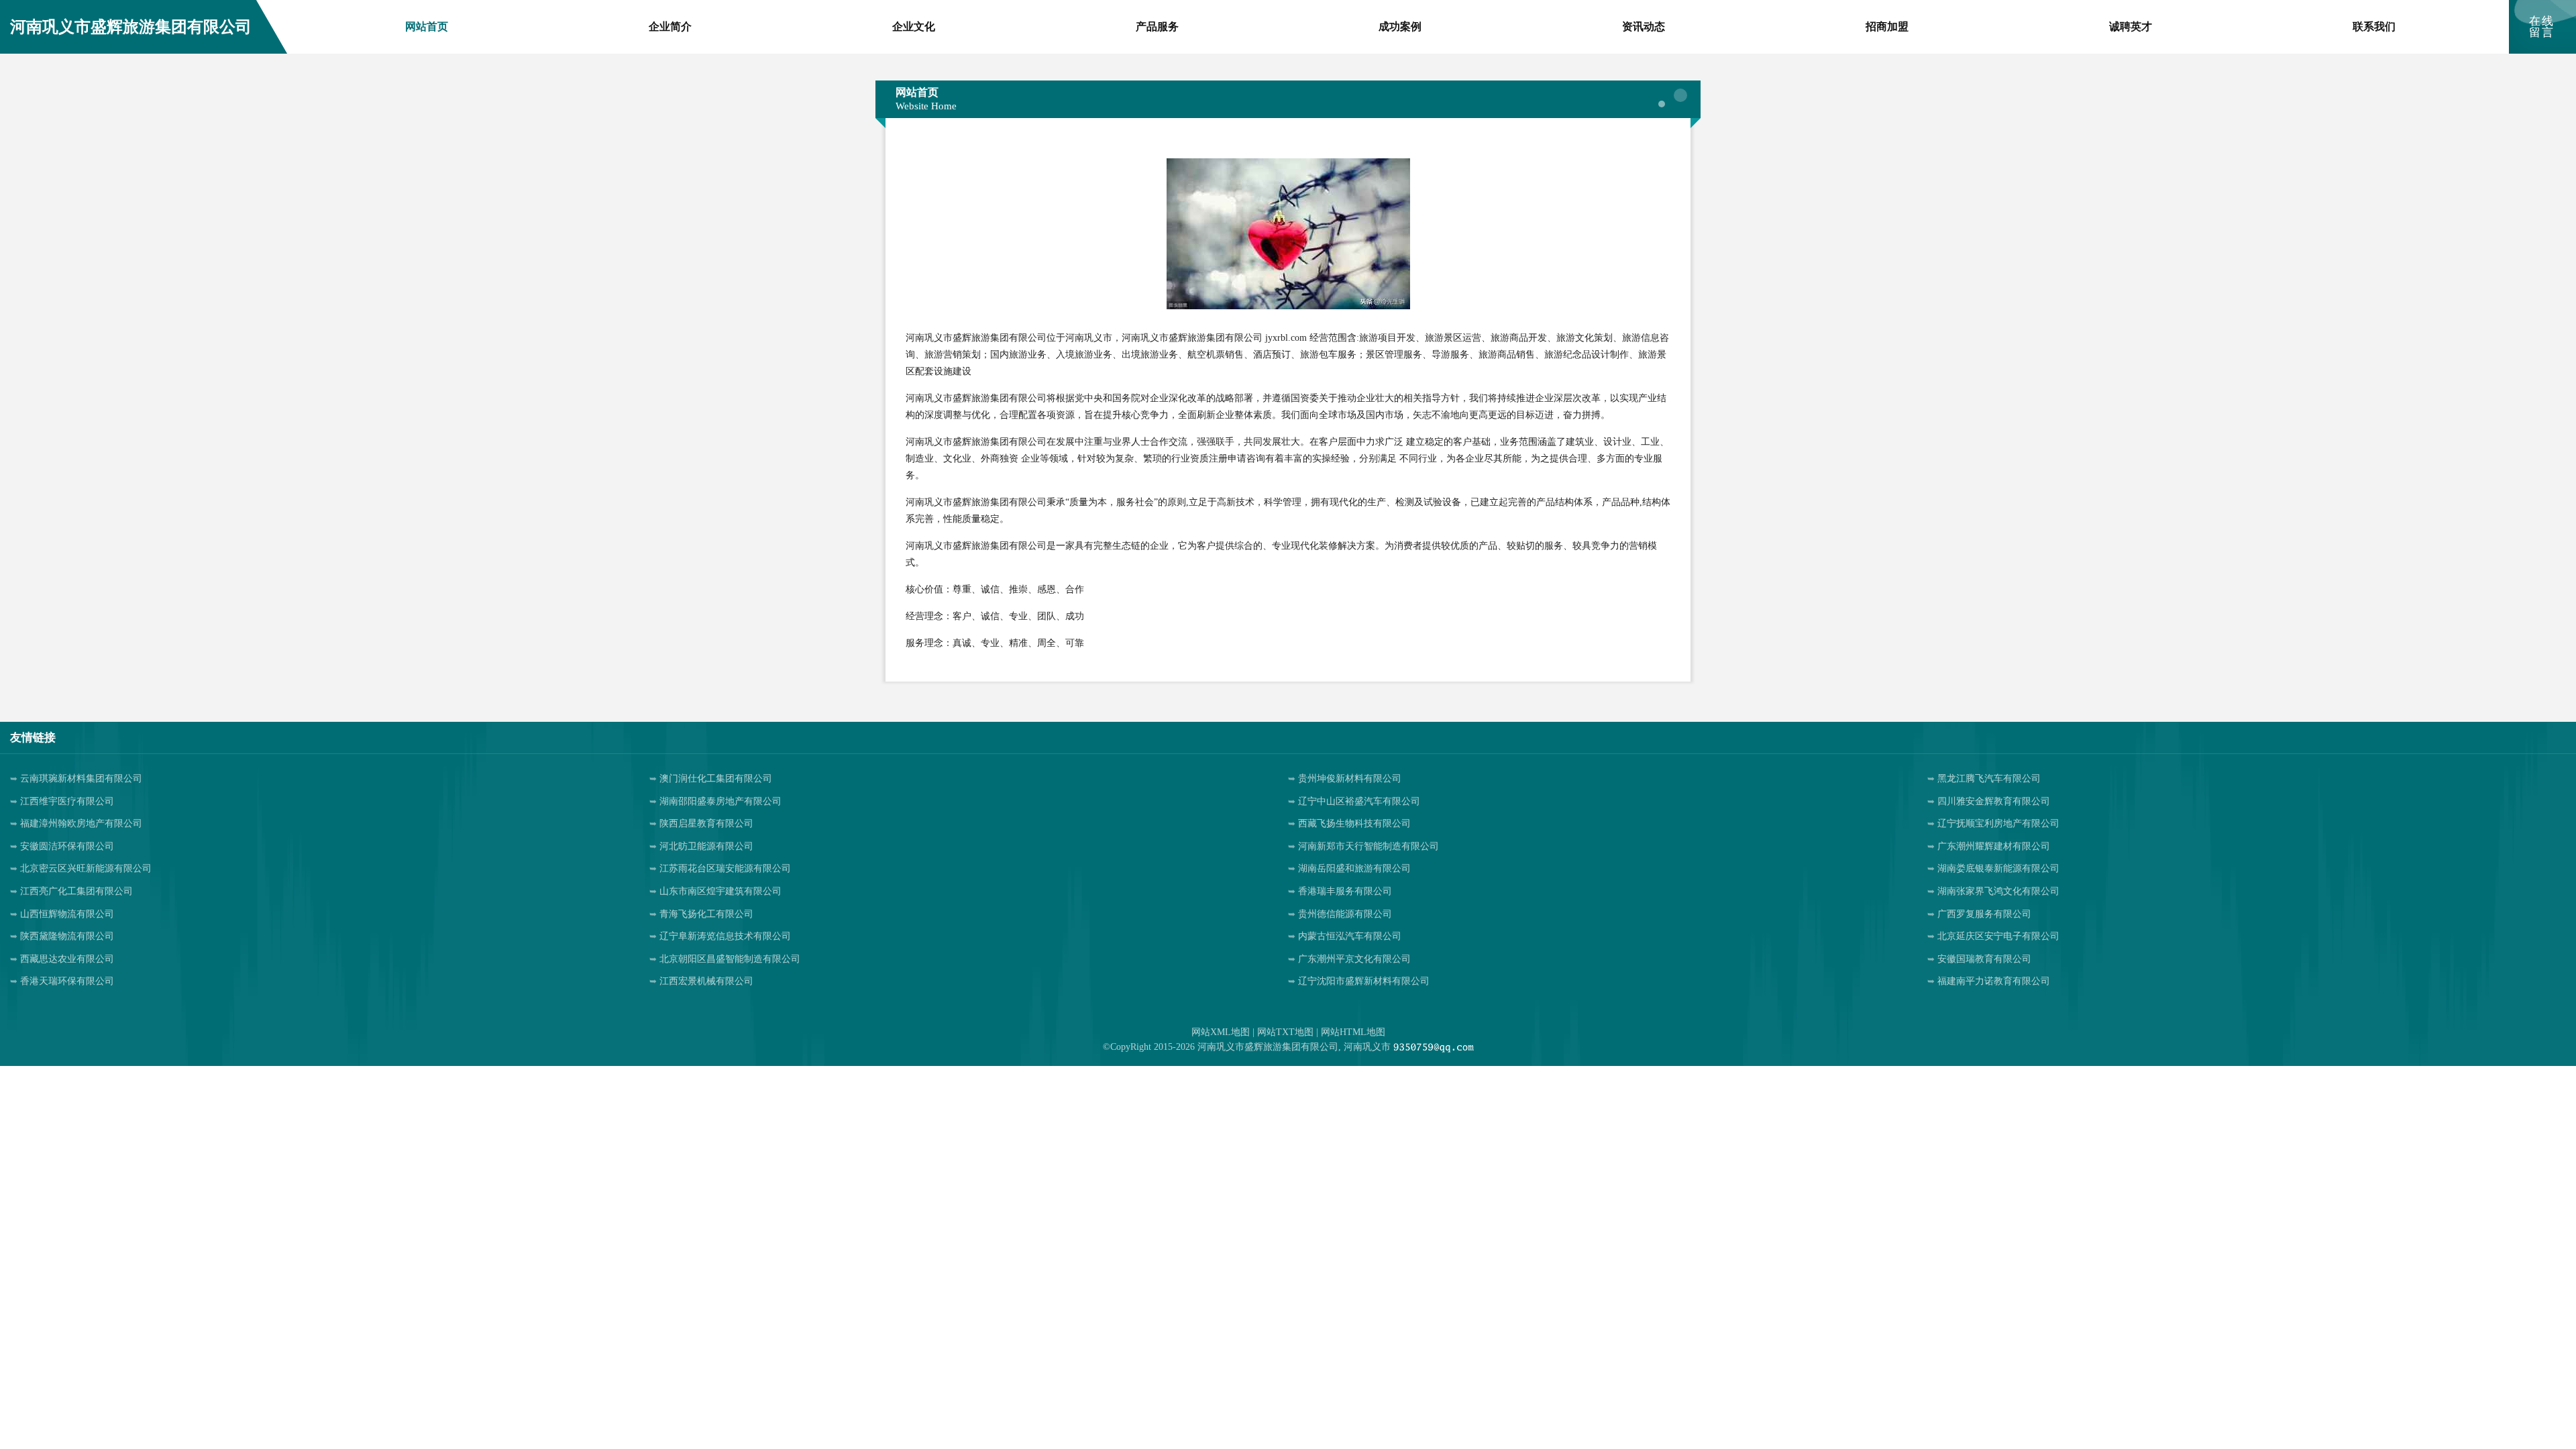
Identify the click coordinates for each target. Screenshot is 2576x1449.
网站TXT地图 (1285, 1032)
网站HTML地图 (1353, 1032)
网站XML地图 (1221, 1032)
